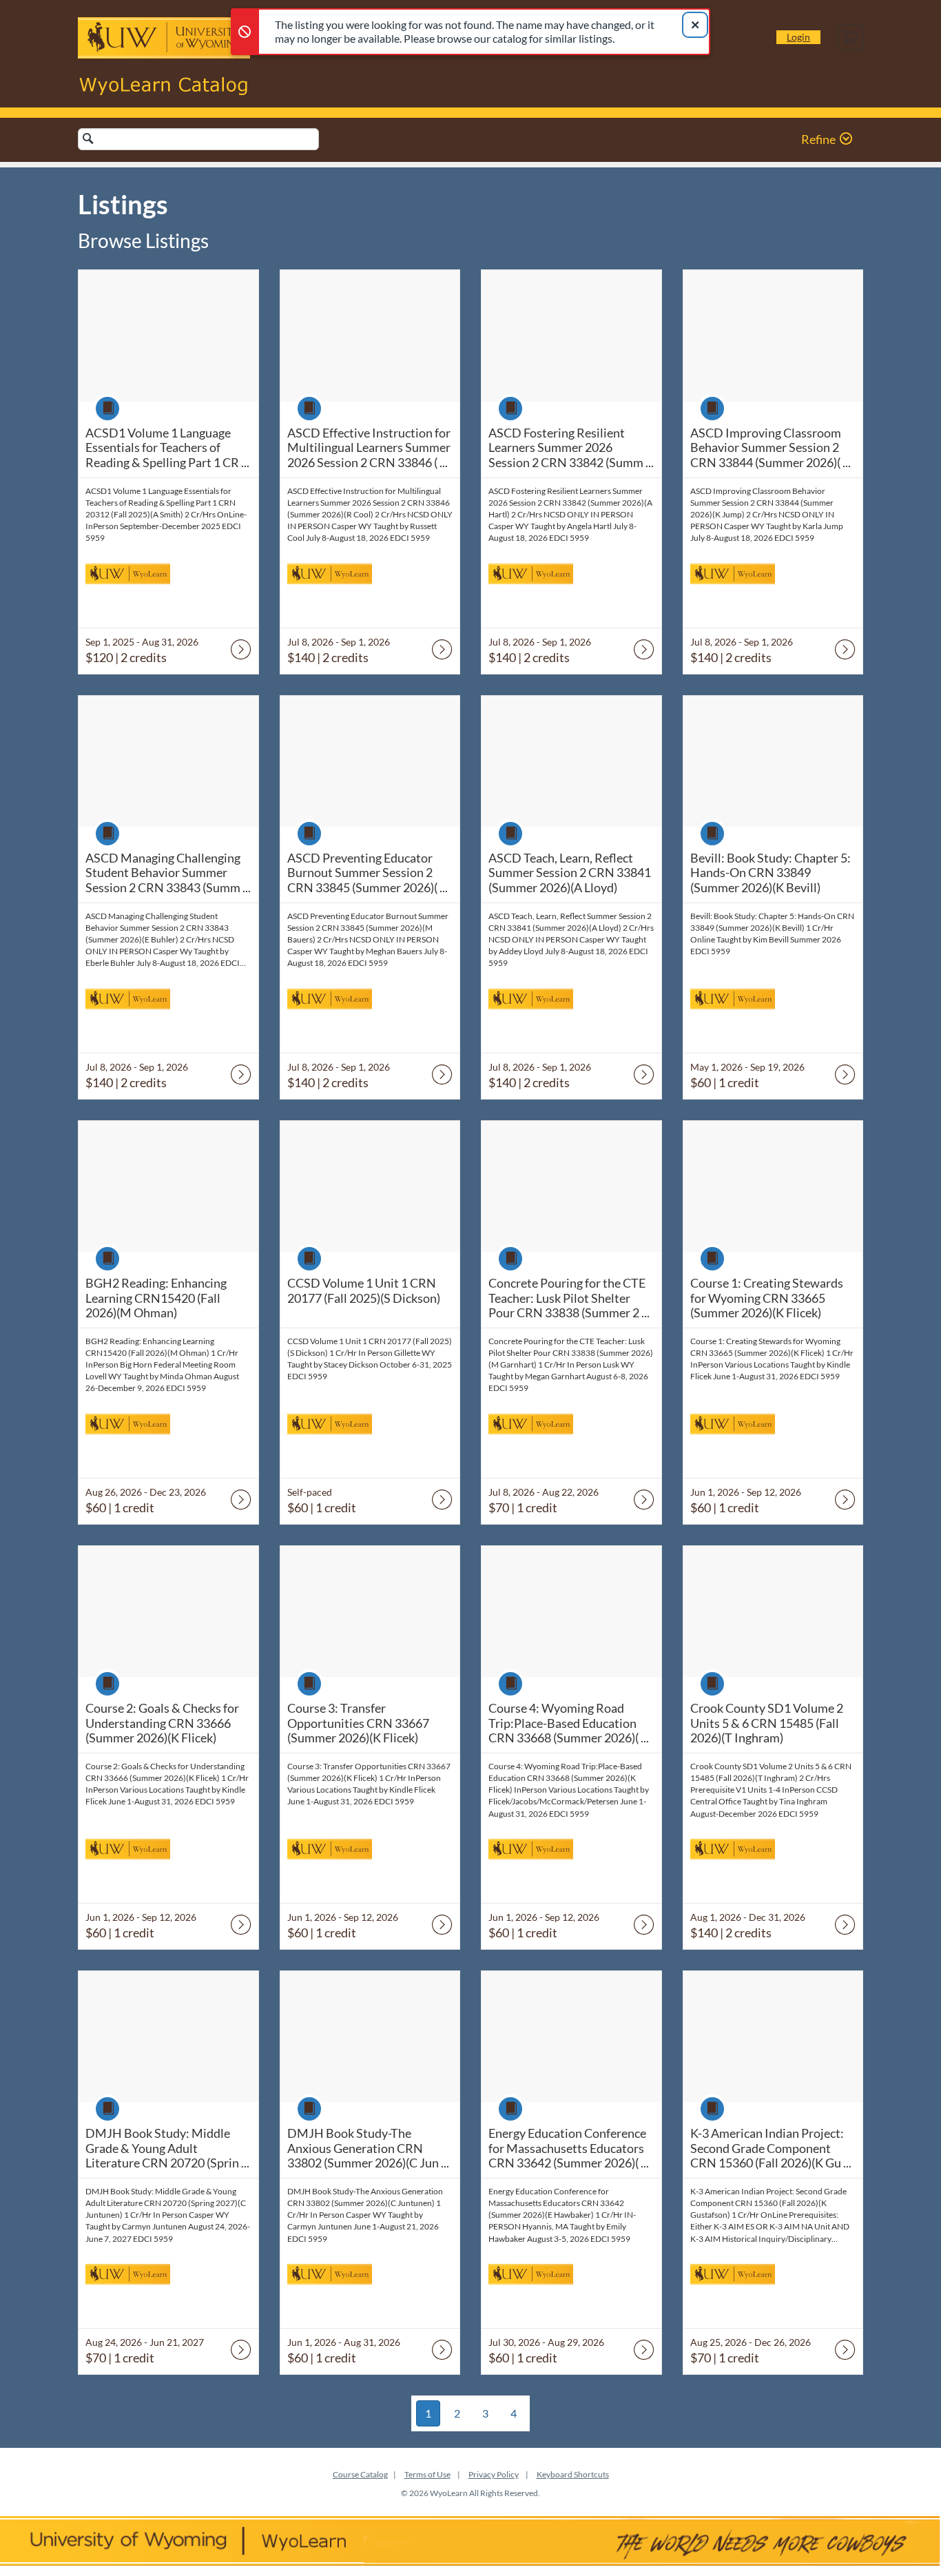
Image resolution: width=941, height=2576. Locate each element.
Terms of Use (427, 2474)
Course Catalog (360, 2474)
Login (798, 37)
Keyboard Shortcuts (573, 2474)
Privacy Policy (494, 2474)
